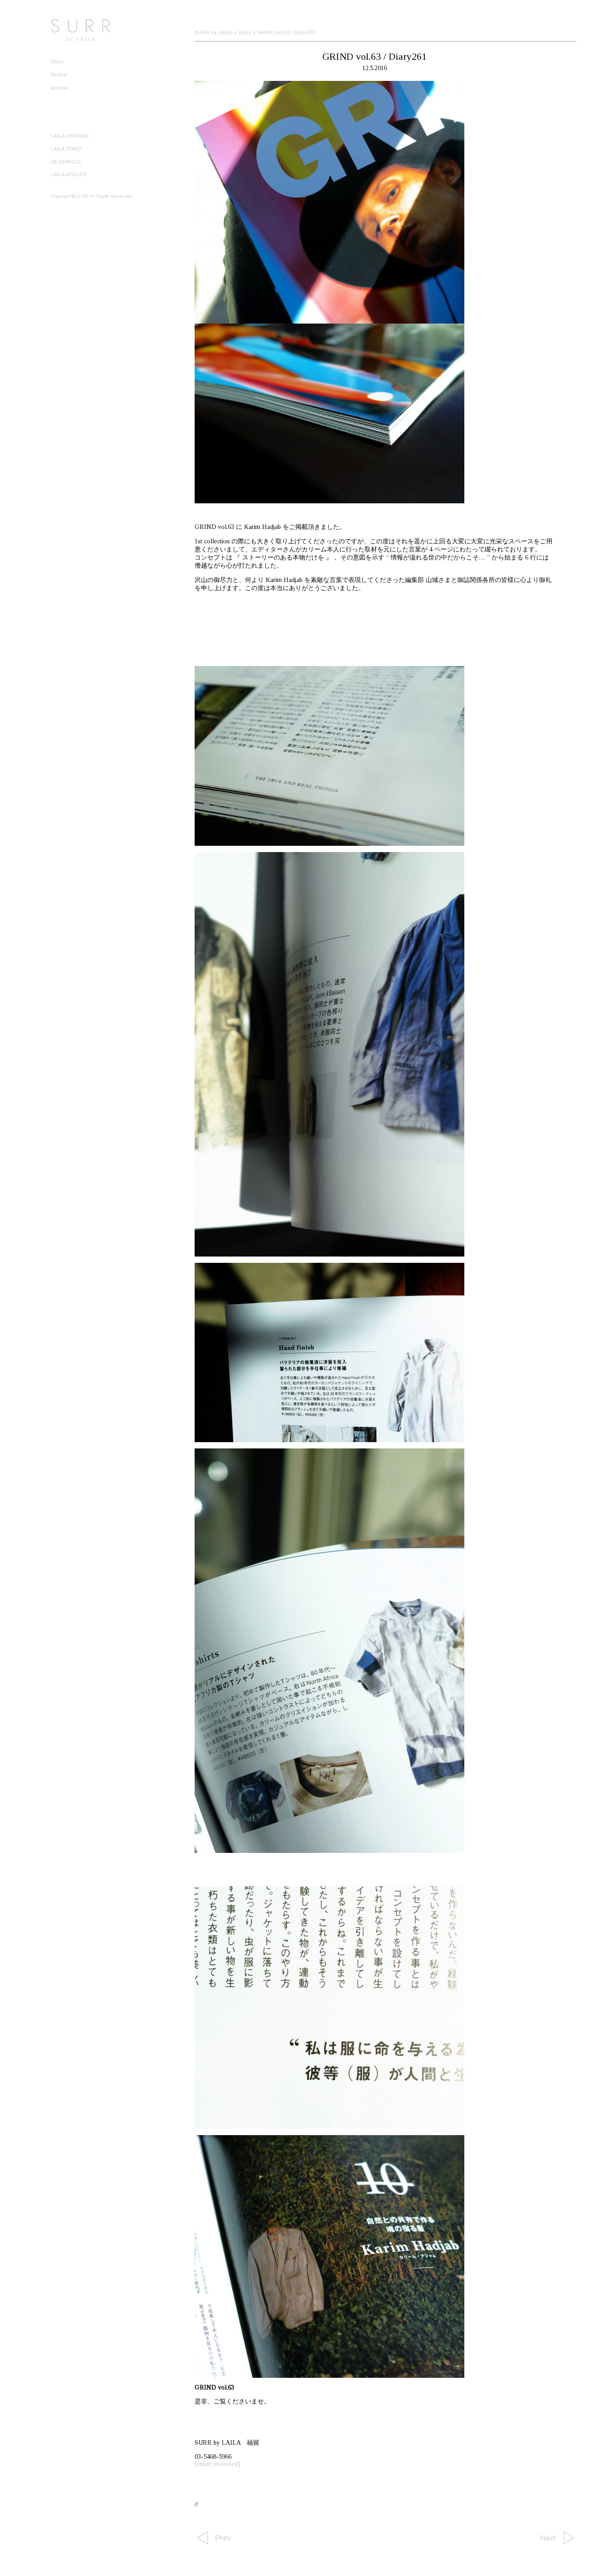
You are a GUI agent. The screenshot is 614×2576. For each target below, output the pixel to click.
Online (59, 75)
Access (59, 88)
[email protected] (217, 2464)
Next (548, 2538)
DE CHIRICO (66, 162)
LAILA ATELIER (69, 175)
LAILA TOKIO (66, 149)
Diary (57, 62)
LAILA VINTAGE (70, 136)
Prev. (224, 2538)
